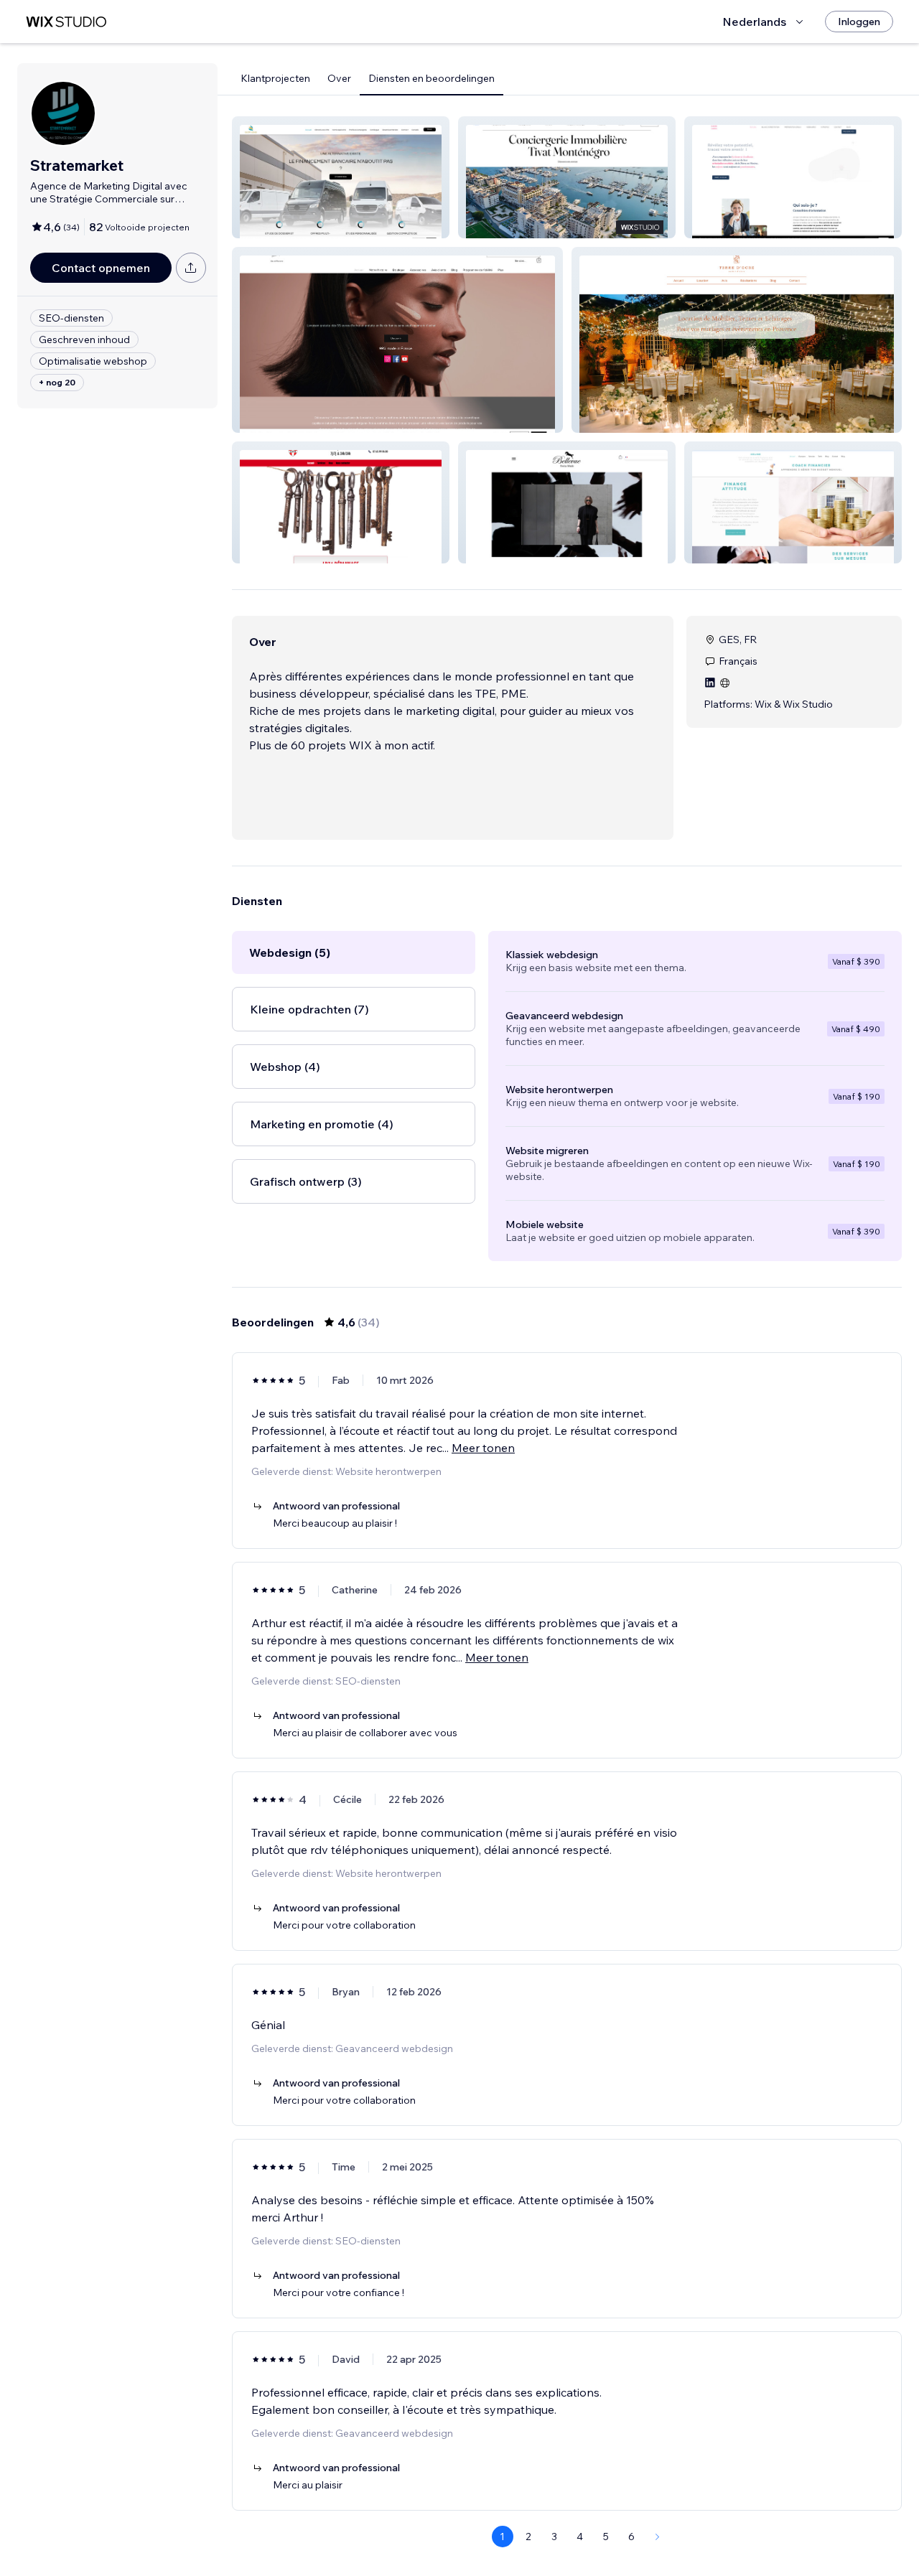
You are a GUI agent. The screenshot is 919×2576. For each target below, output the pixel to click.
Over (339, 78)
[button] (341, 177)
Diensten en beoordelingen (431, 78)
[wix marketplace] (66, 22)
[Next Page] (658, 2537)
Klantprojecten (275, 78)
